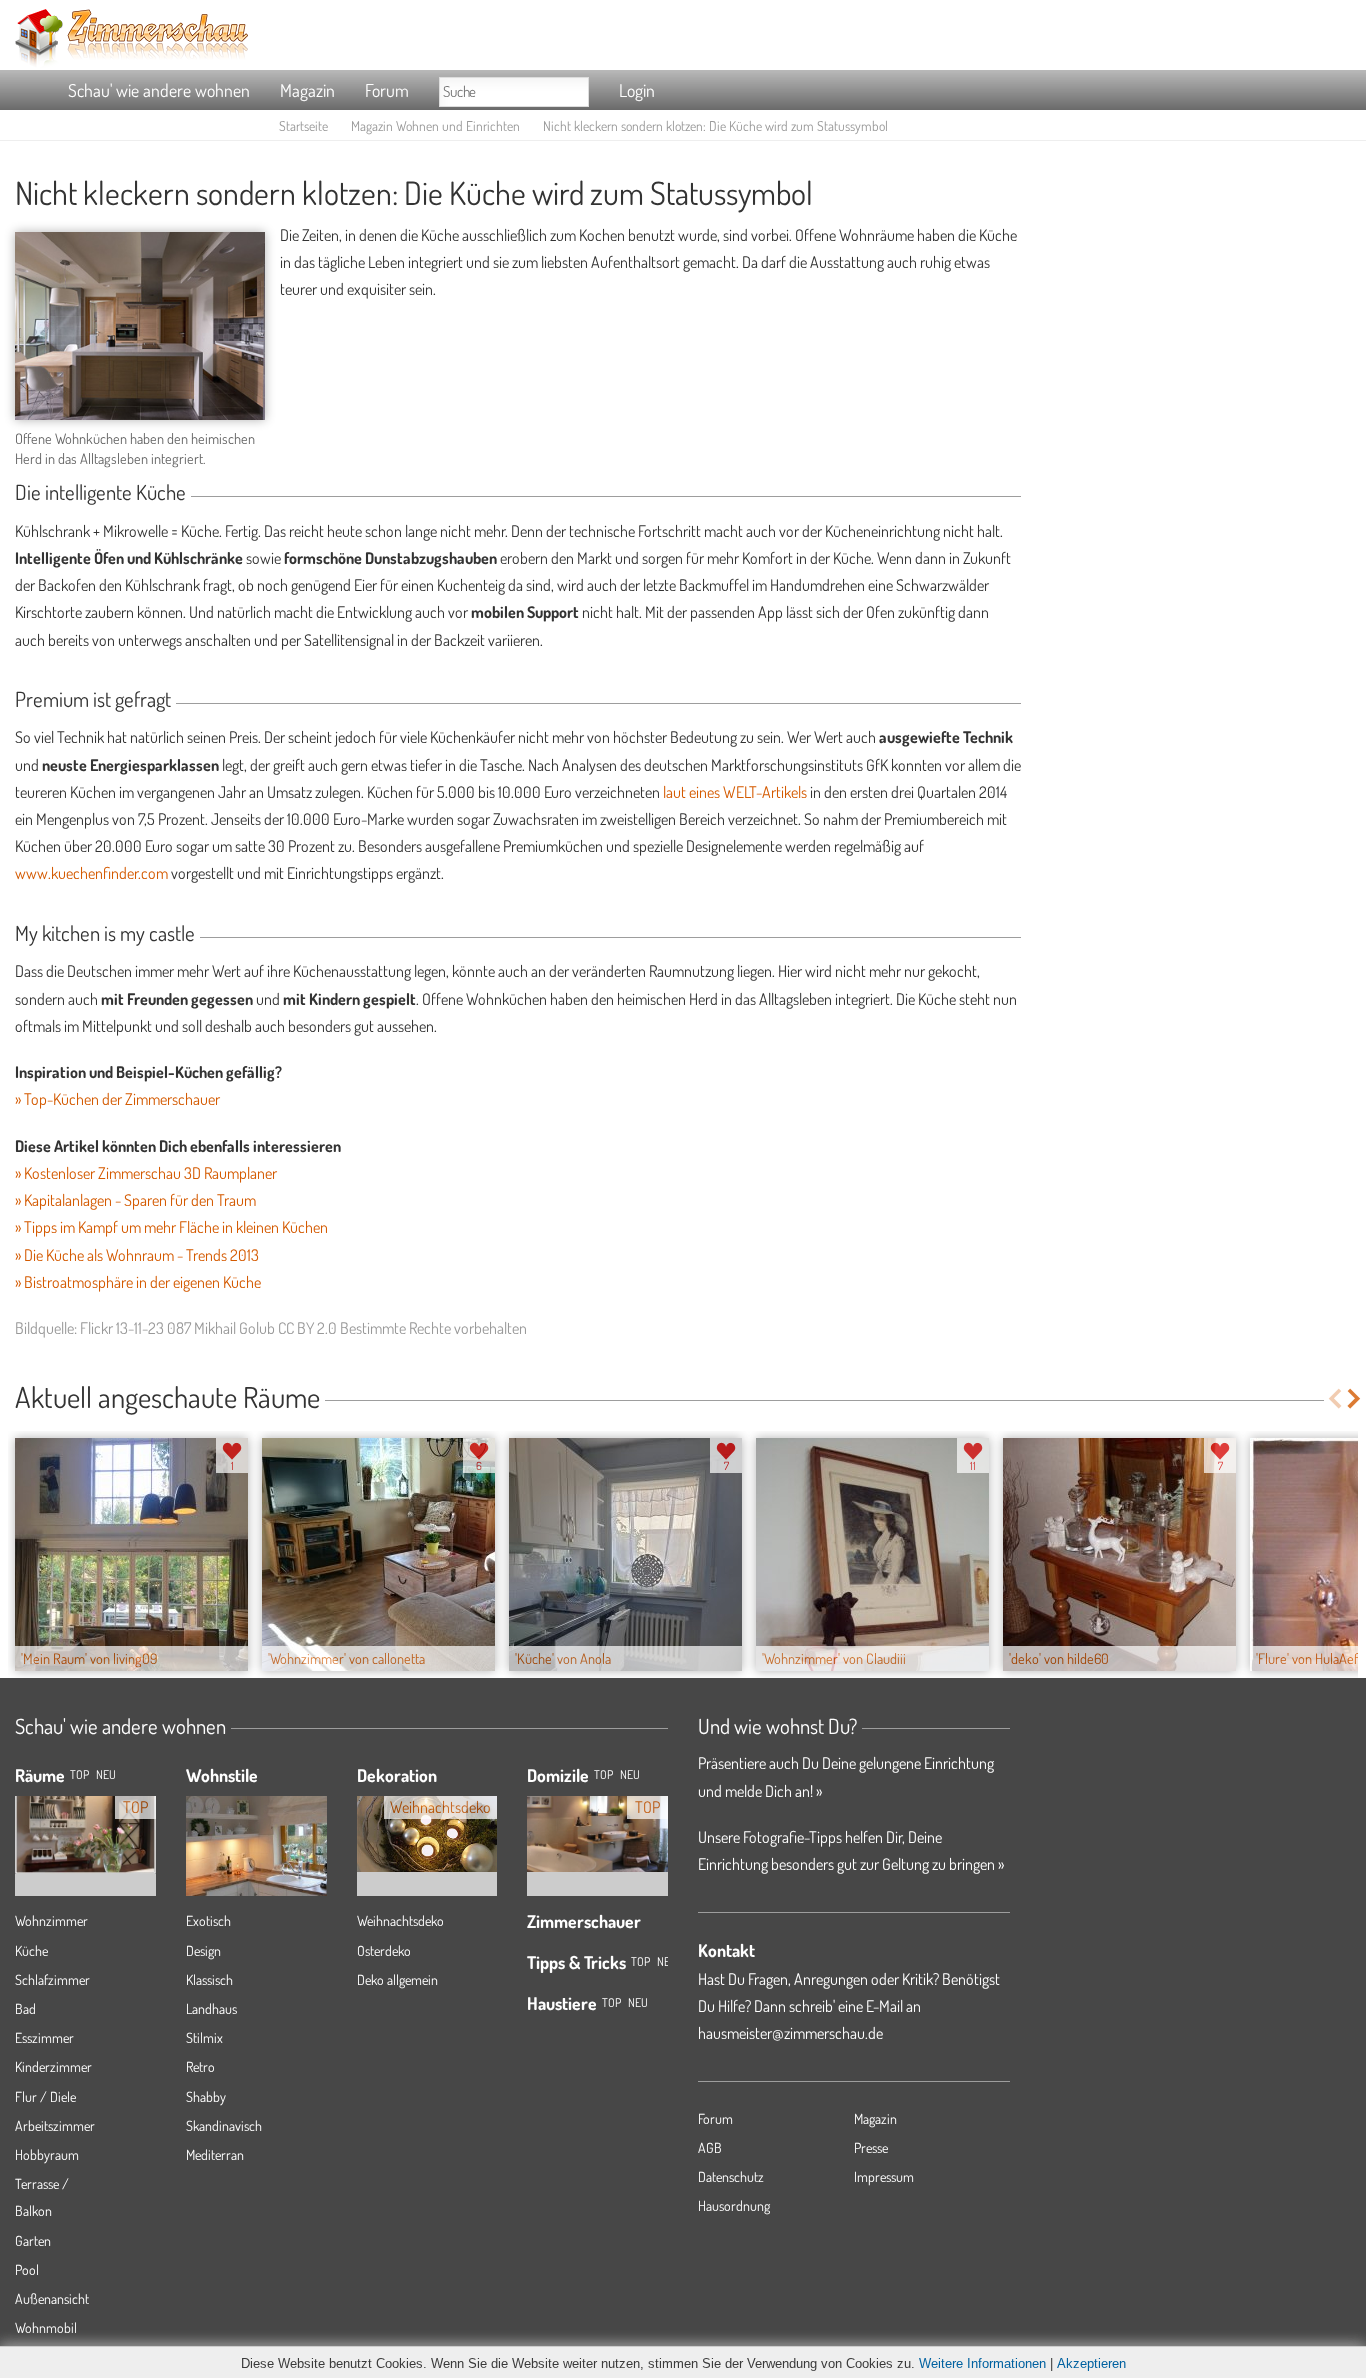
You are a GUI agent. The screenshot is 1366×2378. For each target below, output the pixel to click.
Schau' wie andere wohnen (159, 90)
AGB (710, 2147)
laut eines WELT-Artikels (735, 792)
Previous (1334, 1398)
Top (603, 1774)
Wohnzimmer (51, 1920)
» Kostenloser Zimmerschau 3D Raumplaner (146, 1173)
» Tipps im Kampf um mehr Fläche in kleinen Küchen (171, 1227)
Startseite (303, 125)
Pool (27, 2269)
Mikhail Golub (234, 1328)
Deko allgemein (397, 1979)
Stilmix (204, 2037)
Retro (200, 2066)
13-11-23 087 (153, 1328)
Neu (630, 1774)
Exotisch (208, 1920)
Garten (33, 2240)
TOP (79, 1774)
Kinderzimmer (53, 2066)
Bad (25, 2008)
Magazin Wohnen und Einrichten (435, 125)
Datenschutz (731, 2176)
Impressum (884, 2176)
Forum (387, 90)
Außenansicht (52, 2298)
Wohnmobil (46, 2327)
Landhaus (211, 2008)
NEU (106, 1774)
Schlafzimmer (52, 1979)
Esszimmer (44, 2037)
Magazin (307, 90)
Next (1355, 1398)
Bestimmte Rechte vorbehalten (433, 1328)
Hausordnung (734, 2205)
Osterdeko (384, 1950)
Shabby (206, 2096)
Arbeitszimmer (55, 2125)
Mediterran (215, 2154)
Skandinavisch (224, 2125)
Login (637, 90)
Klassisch (209, 1979)
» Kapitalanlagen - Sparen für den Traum (135, 1200)
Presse (871, 2147)
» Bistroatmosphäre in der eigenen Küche (138, 1282)
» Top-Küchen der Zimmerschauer (117, 1099)
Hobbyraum (47, 2154)
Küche (31, 1950)
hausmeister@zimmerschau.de (790, 2033)
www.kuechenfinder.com (91, 873)
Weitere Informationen (982, 2363)
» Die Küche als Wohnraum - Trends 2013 (137, 1255)
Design (203, 1950)
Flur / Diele (45, 2096)
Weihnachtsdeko (400, 1920)
